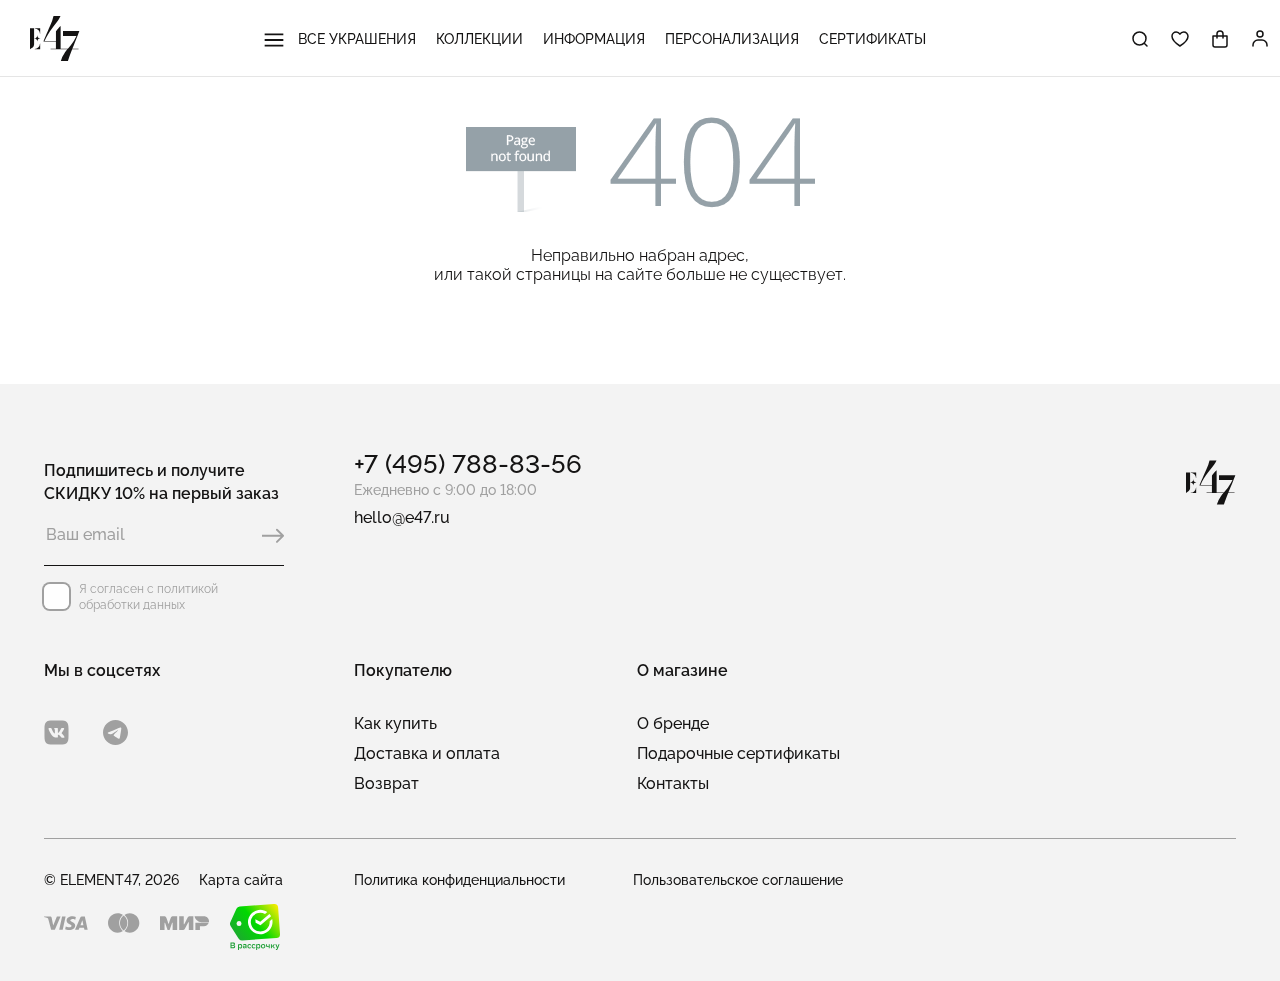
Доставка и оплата (427, 753)
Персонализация (732, 39)
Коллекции (479, 39)
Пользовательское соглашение (738, 880)
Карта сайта (241, 880)
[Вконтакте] (56, 732)
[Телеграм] (115, 732)
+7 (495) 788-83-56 (468, 464)
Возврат (386, 783)
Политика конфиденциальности (459, 880)
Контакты (673, 783)
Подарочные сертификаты (738, 753)
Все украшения (355, 39)
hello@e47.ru (402, 517)
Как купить (395, 723)
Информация (594, 39)
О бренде (673, 723)
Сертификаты (872, 39)
